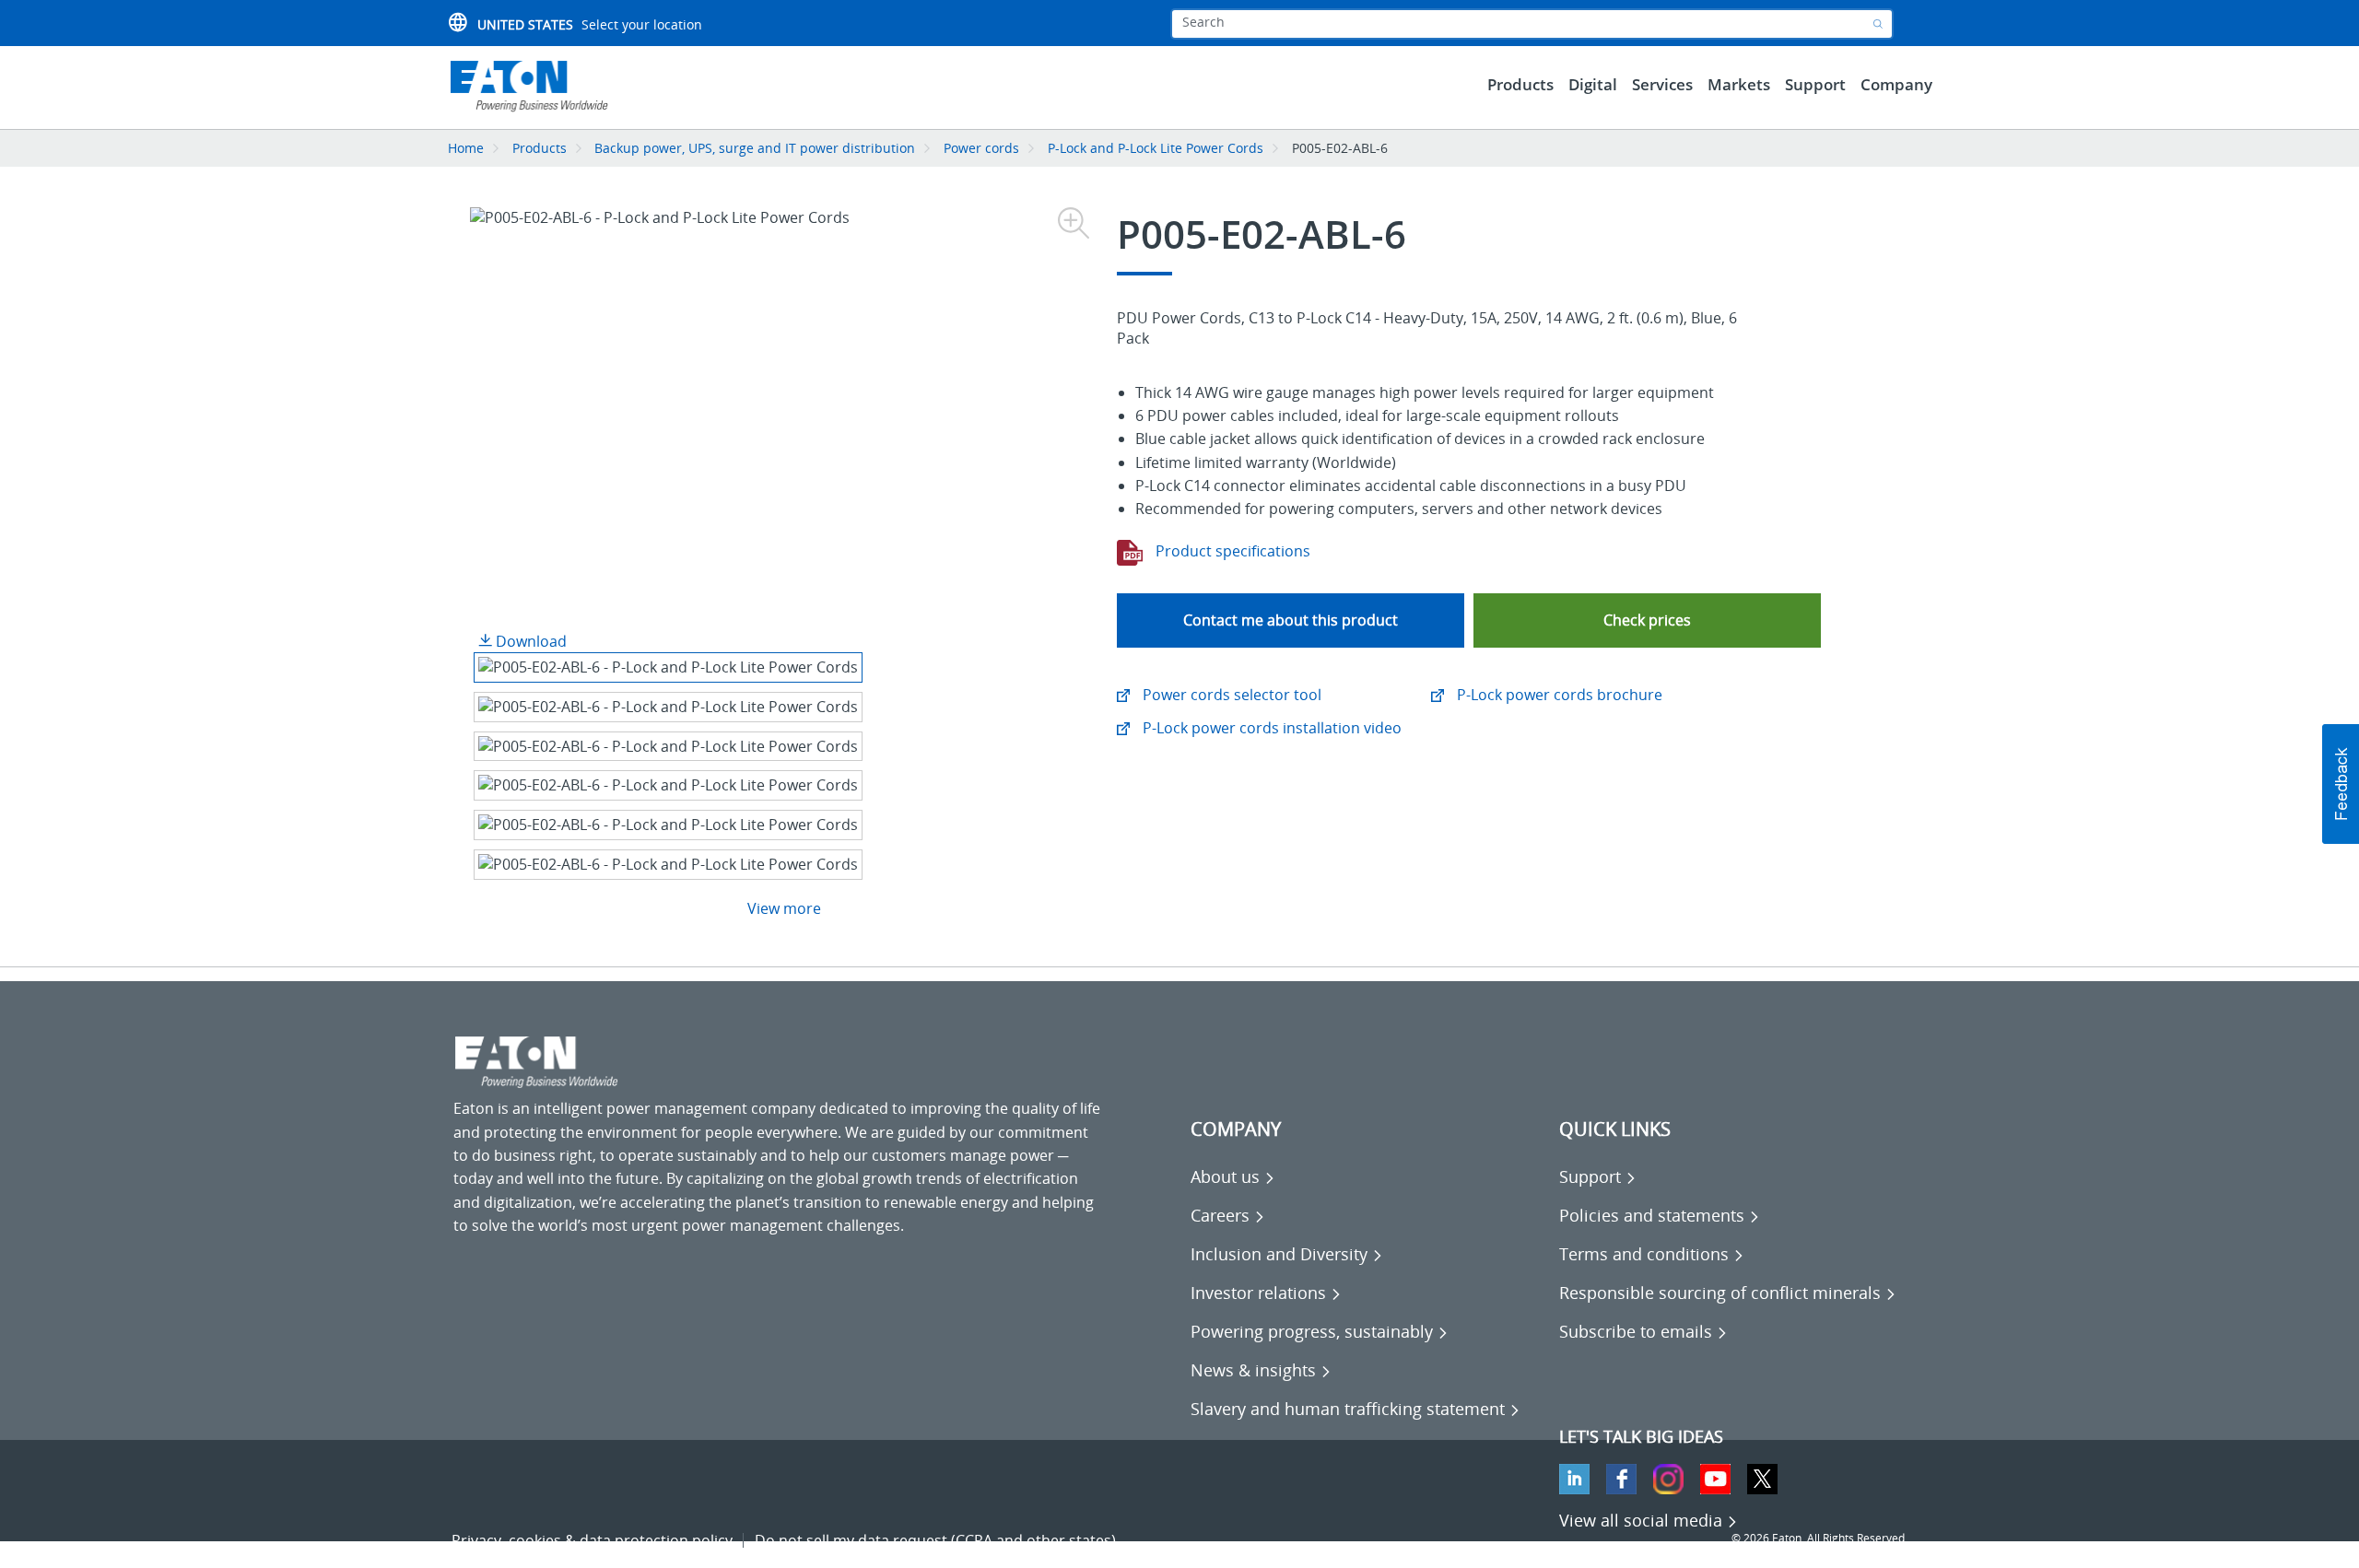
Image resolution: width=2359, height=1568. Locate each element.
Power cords (981, 148)
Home (466, 148)
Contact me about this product (1291, 620)
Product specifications (1231, 551)
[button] (1647, 620)
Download (529, 641)
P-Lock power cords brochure (1558, 695)
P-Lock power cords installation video (1270, 728)
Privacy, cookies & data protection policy (592, 1540)
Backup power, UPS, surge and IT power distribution (755, 148)
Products (540, 148)
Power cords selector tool (1230, 695)
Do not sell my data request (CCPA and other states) (935, 1540)
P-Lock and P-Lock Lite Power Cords (1156, 148)
